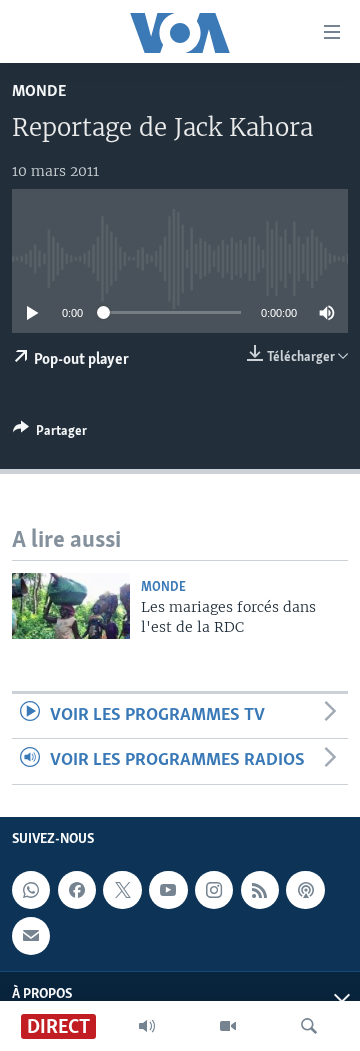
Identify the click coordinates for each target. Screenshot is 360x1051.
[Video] (228, 1026)
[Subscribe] (31, 935)
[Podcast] (305, 890)
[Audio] (147, 1026)
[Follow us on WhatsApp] (31, 890)
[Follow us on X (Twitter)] (122, 890)
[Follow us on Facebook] (77, 890)
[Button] (50, 434)
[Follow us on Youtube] (168, 890)
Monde (39, 91)
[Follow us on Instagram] (214, 890)
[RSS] (260, 890)
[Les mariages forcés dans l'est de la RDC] (71, 606)
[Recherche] (309, 1026)
